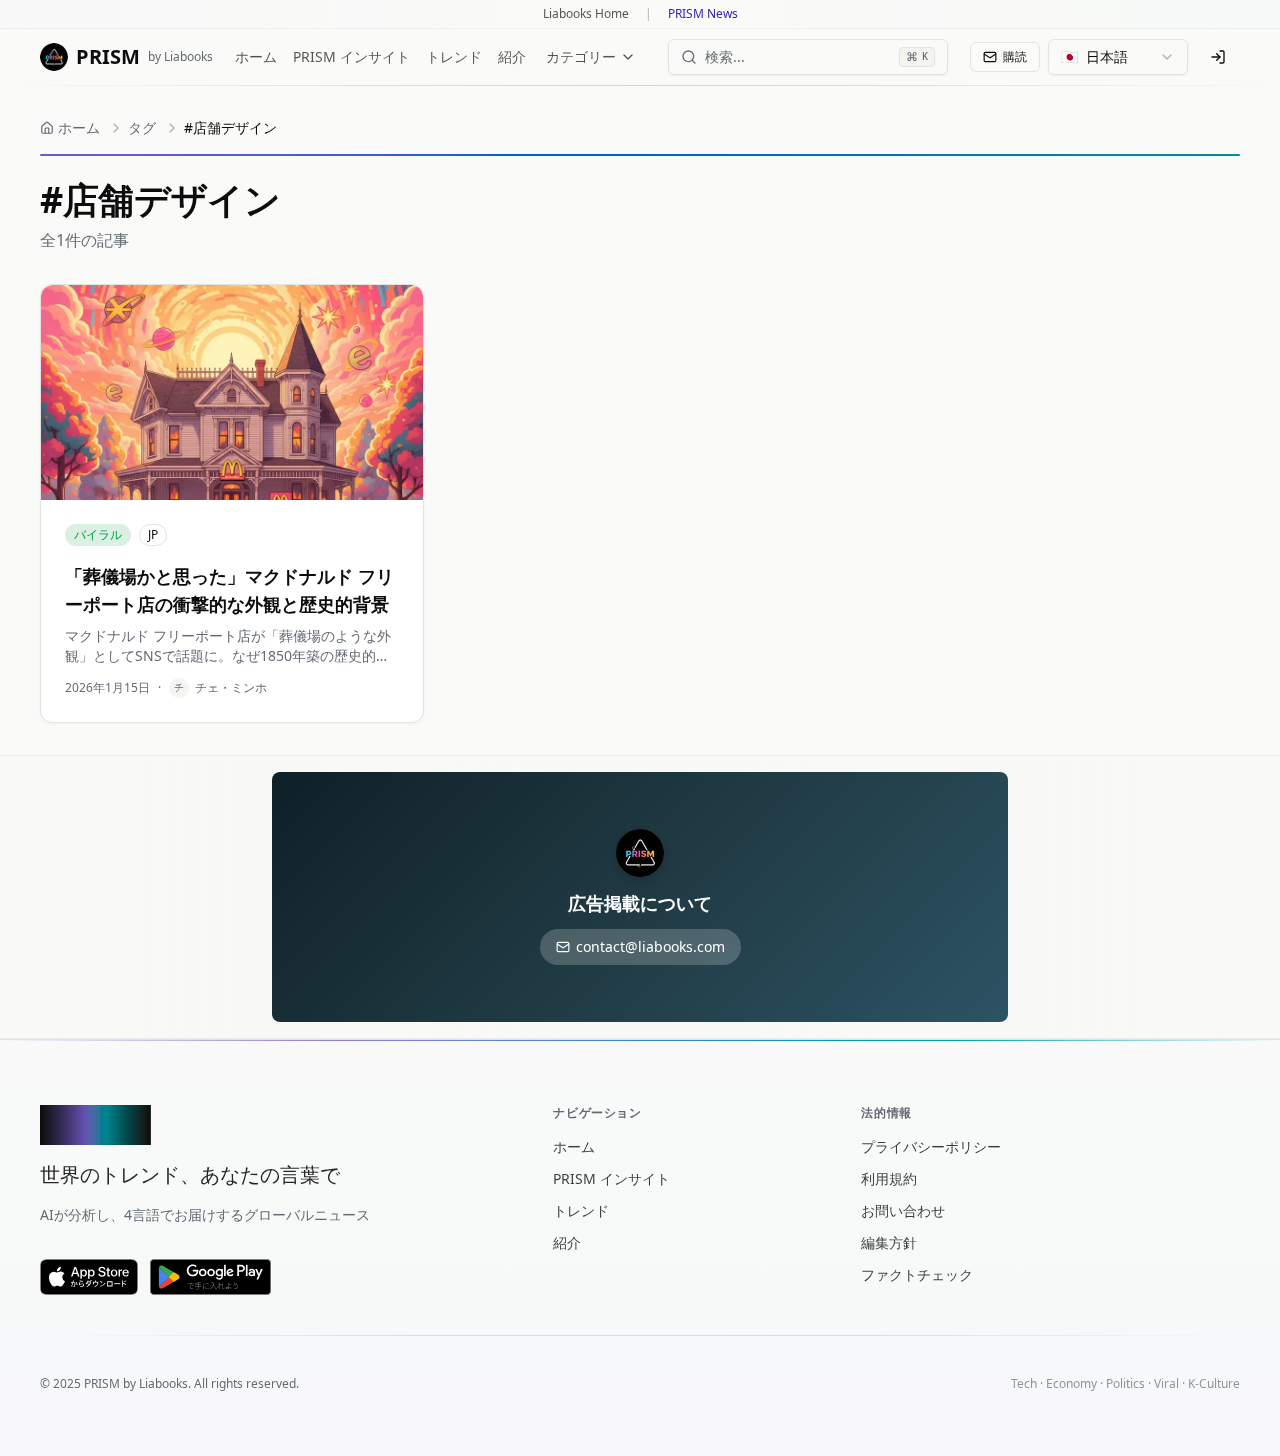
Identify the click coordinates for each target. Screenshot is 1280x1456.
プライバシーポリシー (931, 1146)
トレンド (454, 56)
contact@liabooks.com (650, 946)
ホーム (256, 56)
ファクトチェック (917, 1274)
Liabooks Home (586, 14)
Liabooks (163, 1383)
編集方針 (889, 1242)
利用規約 (889, 1178)
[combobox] (1118, 57)
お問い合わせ (903, 1210)
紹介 (512, 56)
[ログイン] (1218, 57)
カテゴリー (581, 56)
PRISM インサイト (351, 56)
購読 (1015, 56)
